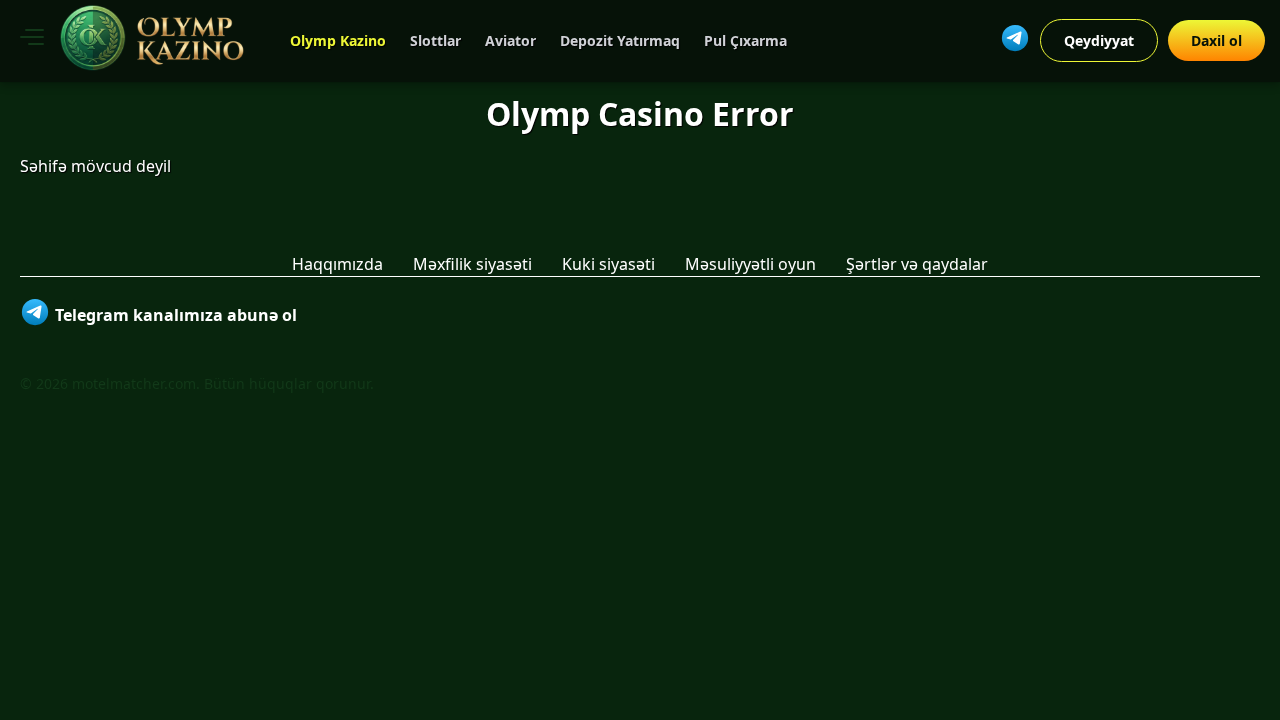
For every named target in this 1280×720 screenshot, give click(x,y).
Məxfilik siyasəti (472, 264)
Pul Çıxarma (745, 40)
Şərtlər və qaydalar (917, 264)
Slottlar (435, 40)
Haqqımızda (337, 264)
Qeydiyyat (1099, 40)
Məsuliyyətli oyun (750, 264)
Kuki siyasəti (608, 264)
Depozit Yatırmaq (620, 40)
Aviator (510, 40)
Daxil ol (1216, 40)
